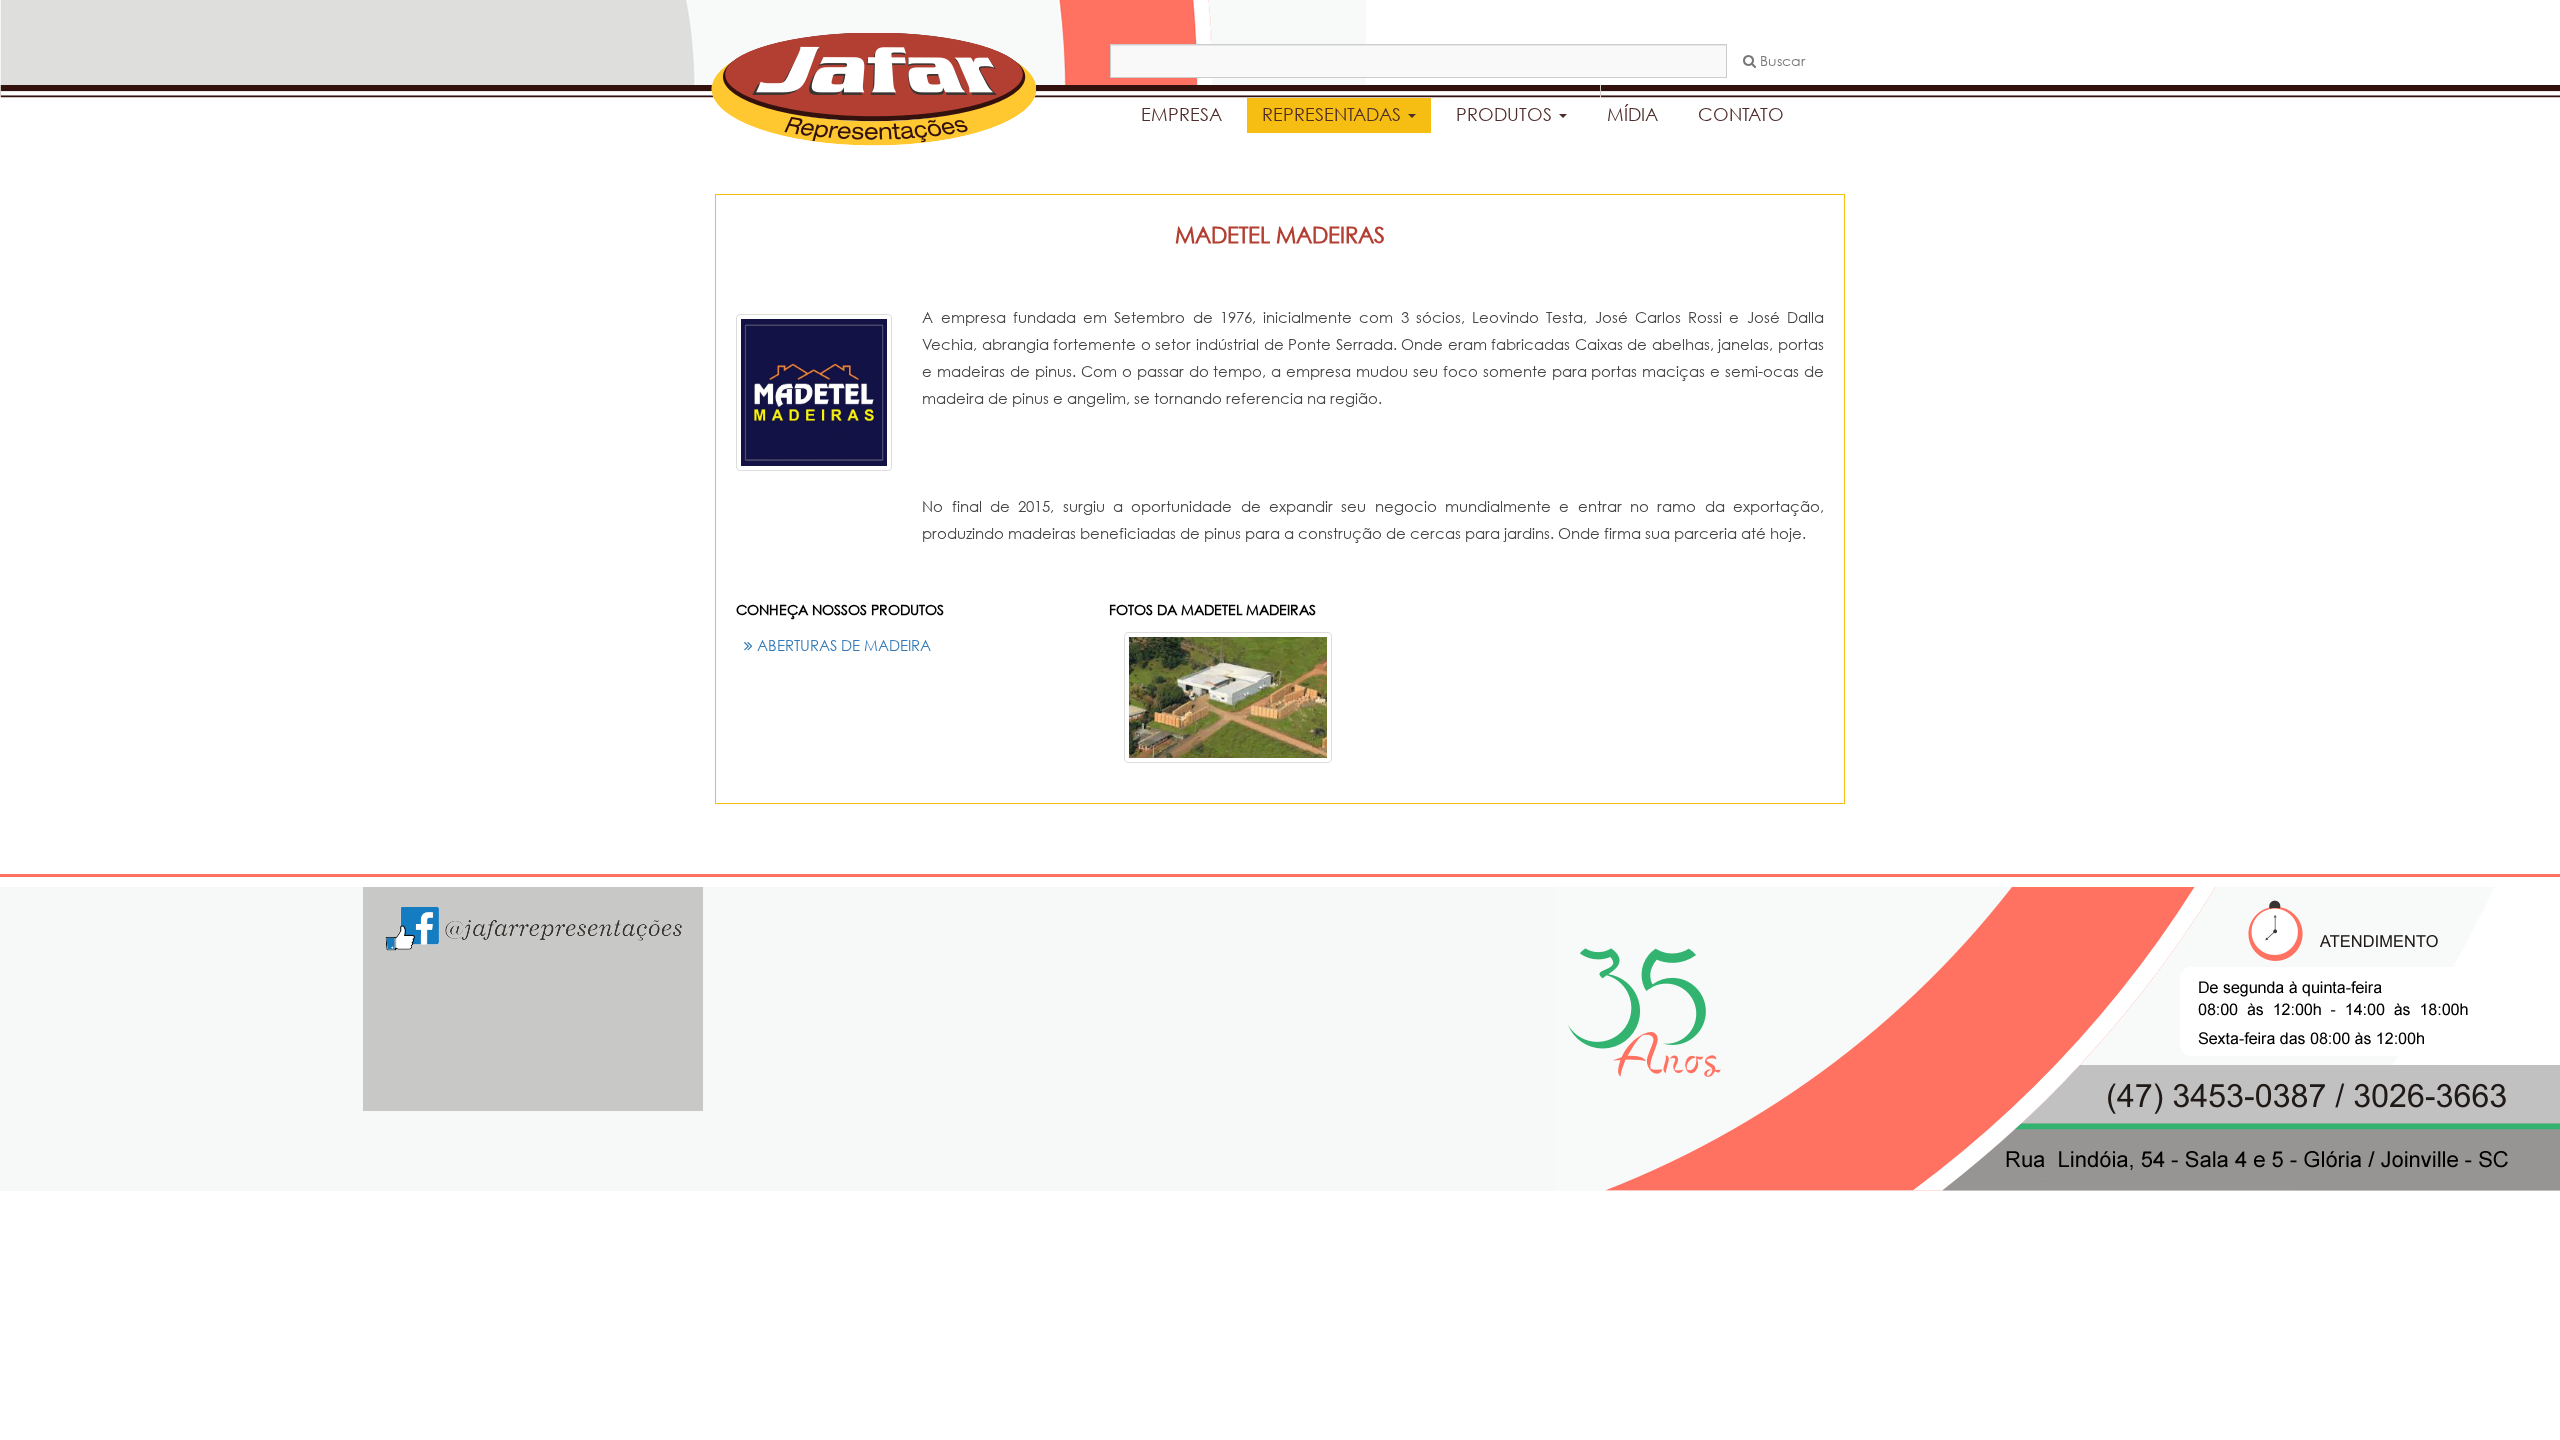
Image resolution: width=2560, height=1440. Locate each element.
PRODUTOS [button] (1506, 114)
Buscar (1780, 60)
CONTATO (1741, 114)
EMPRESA (1181, 114)
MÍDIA (1632, 114)
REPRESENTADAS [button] (1334, 114)
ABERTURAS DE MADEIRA (842, 645)
